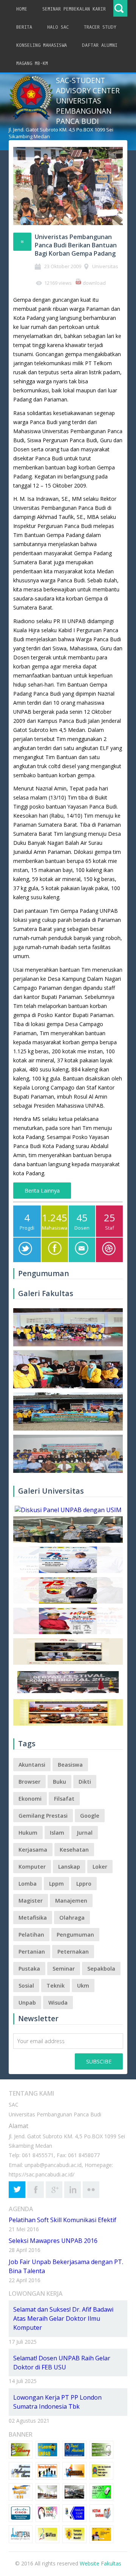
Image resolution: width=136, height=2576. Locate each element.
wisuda (58, 2003)
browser (29, 1782)
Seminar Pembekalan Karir (74, 9)
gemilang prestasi (43, 1816)
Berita (24, 27)
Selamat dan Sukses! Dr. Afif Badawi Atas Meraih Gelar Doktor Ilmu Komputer (63, 2318)
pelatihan (31, 1935)
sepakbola (101, 1969)
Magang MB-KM (32, 63)
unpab (27, 2003)
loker (100, 1867)
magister (31, 1901)
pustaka (29, 1969)
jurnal (85, 1833)
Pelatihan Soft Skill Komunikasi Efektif (63, 2220)
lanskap (69, 1867)
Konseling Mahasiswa (42, 45)
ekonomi (30, 1799)
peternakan (73, 1952)
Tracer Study (100, 27)
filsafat (64, 1799)
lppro (84, 1884)
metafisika (33, 1918)
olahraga (72, 1918)
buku (59, 1782)
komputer (32, 1867)
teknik (56, 1986)
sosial (26, 1986)
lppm (56, 1884)
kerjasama (33, 1850)
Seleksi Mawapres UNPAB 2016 (53, 2241)
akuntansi (32, 1765)
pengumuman (75, 1935)
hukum (28, 1833)
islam (57, 1833)
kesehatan (74, 1850)
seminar (64, 1969)
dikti (85, 1782)
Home (22, 9)
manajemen (71, 1901)
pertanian (32, 1952)
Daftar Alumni (100, 45)
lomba (28, 1884)
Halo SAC (58, 27)
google (90, 1816)
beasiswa (70, 1765)
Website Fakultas (100, 2563)
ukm (83, 1986)
